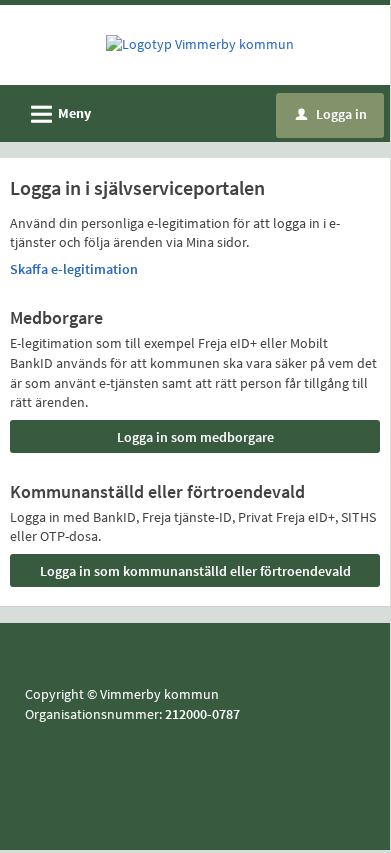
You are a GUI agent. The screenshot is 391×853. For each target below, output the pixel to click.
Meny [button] (58, 114)
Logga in (331, 114)
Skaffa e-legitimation (74, 269)
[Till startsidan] (200, 44)
